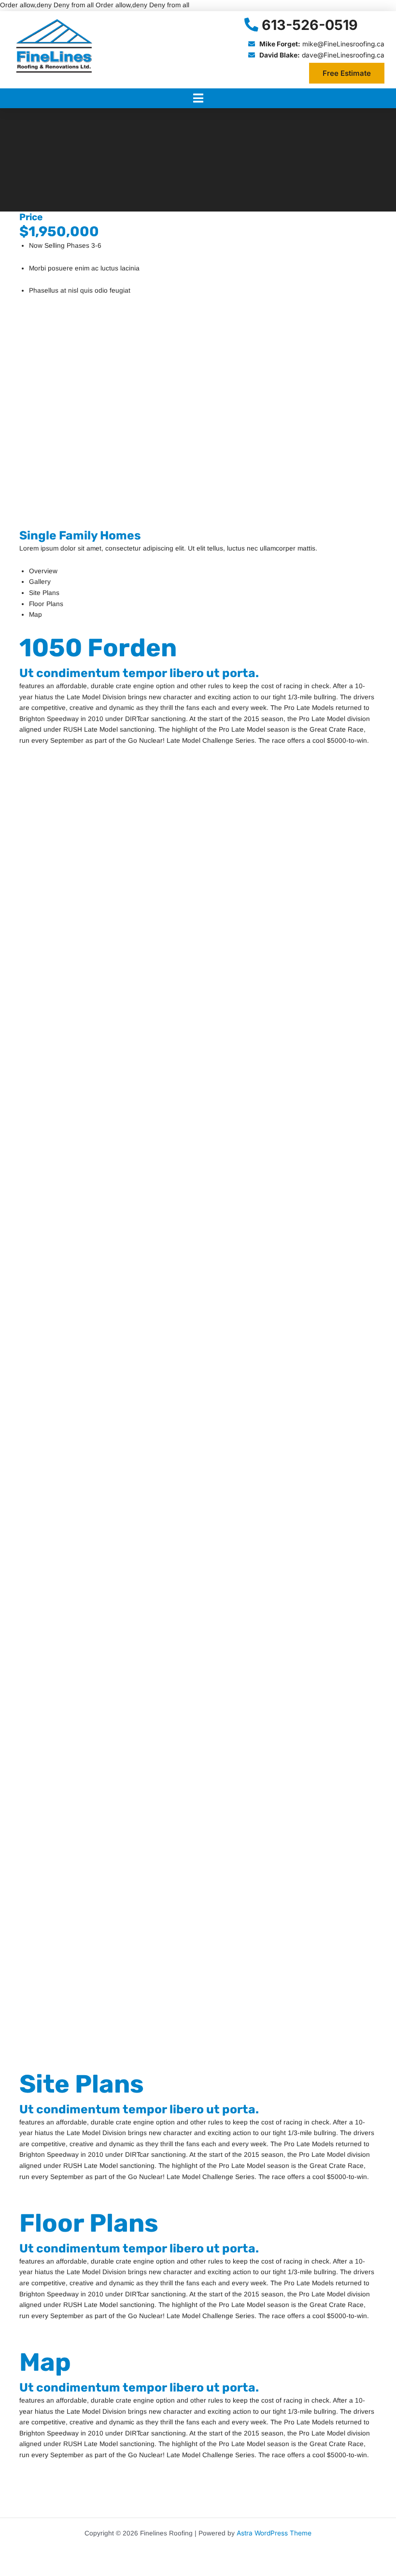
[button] (198, 98)
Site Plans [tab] (44, 593)
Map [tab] (35, 615)
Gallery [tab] (40, 582)
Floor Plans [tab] (46, 604)
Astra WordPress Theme (274, 2533)
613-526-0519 (310, 25)
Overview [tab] (43, 571)
